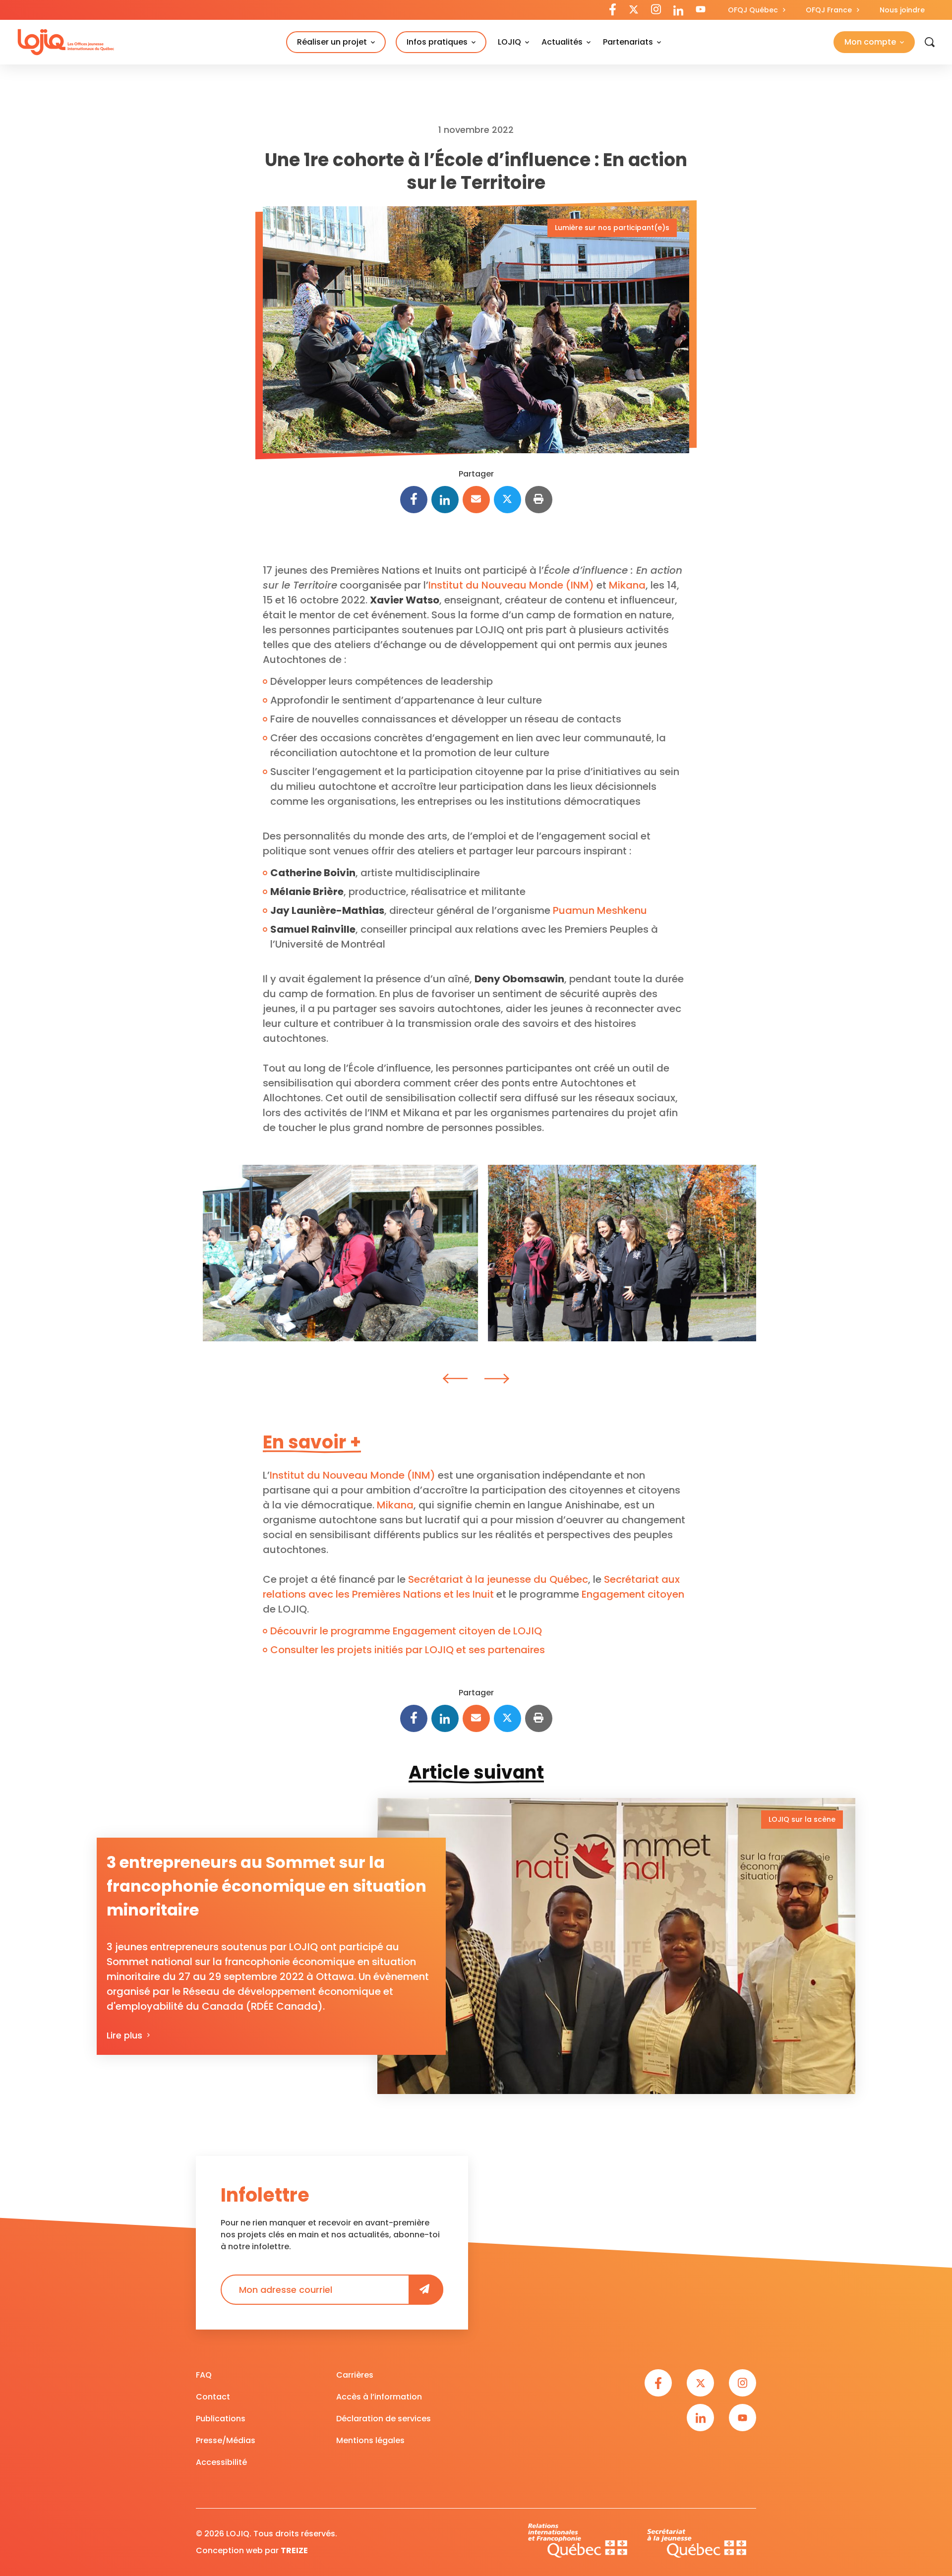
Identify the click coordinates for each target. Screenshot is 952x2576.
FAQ (204, 2375)
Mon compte (870, 42)
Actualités (562, 42)
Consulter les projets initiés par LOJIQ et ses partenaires (408, 1650)
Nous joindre (902, 10)
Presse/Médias (226, 2440)
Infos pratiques (437, 42)
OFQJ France (829, 10)
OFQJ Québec (753, 10)
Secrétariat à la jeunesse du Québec (498, 1579)
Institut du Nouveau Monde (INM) (511, 585)
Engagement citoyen (633, 1594)
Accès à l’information (379, 2397)
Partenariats (628, 42)
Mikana (627, 585)
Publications (221, 2419)
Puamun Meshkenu (600, 910)
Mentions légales (370, 2440)
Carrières (355, 2375)
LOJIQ (509, 42)
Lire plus (124, 2035)
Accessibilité (221, 2462)
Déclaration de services (384, 2419)
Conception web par (252, 2550)
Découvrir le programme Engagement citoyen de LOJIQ (406, 1631)
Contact (213, 2397)
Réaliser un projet (332, 42)
